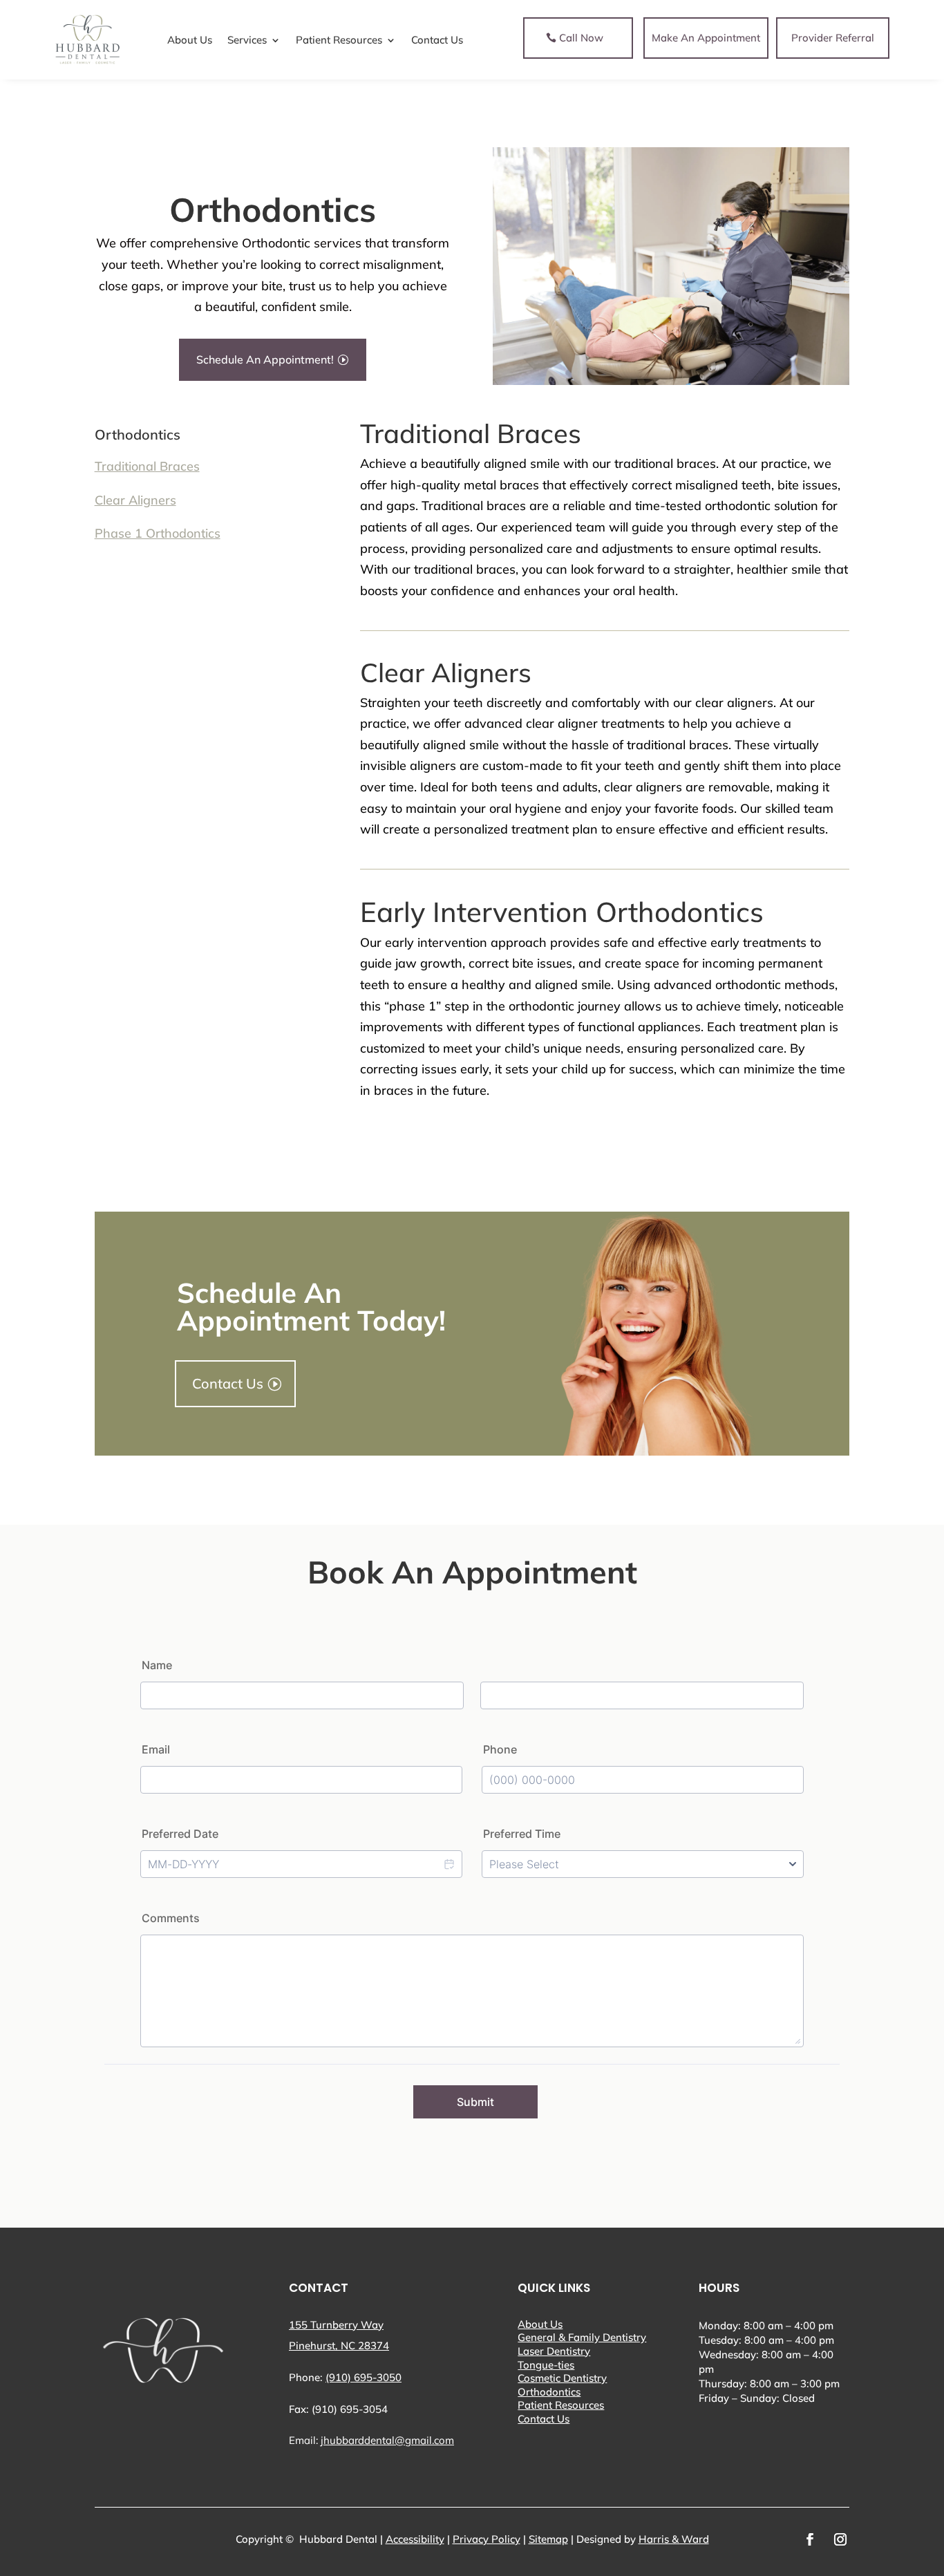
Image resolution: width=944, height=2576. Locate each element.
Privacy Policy (487, 2539)
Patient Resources (561, 2405)
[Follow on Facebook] (810, 2539)
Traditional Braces (147, 466)
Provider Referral (833, 38)
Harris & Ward (674, 2539)
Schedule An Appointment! (265, 359)
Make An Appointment (706, 38)
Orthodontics (549, 2392)
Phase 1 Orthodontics (158, 533)
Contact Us (228, 1383)
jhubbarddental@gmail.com (387, 2440)
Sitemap (548, 2539)
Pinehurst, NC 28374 (339, 2345)
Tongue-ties (546, 2365)
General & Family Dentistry (582, 2337)
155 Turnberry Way (336, 2325)
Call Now (581, 38)
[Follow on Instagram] (840, 2539)
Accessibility (415, 2539)
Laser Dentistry (554, 2351)
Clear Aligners (135, 500)
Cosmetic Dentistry (562, 2378)
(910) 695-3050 (364, 2377)
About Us (540, 2324)
